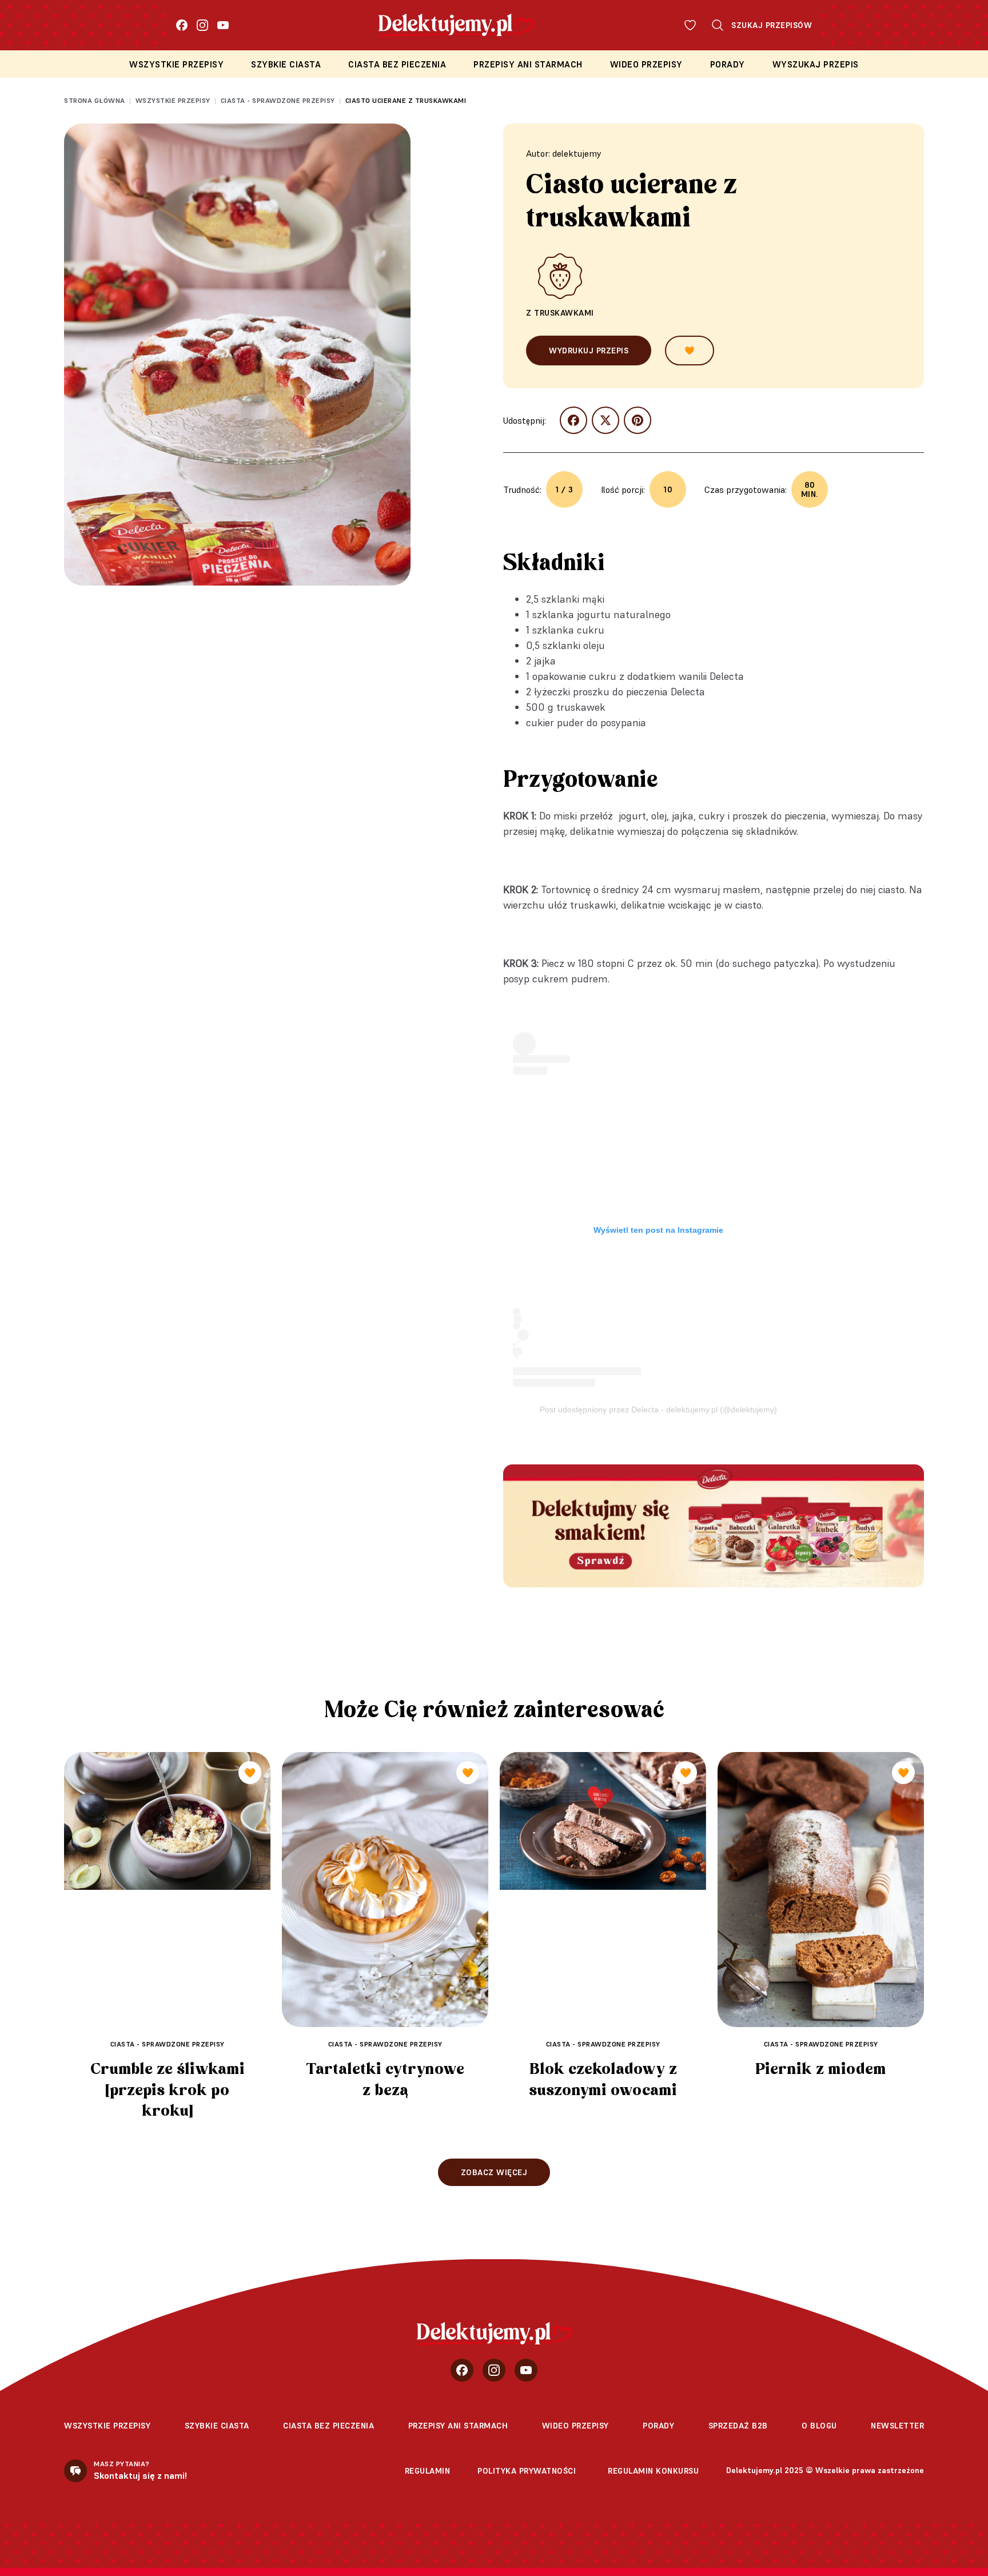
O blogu (819, 2426)
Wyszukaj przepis (816, 64)
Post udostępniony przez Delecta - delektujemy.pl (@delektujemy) (658, 1410)
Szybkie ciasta (286, 64)
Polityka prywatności (527, 2471)
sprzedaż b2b (738, 2426)
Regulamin (428, 2471)
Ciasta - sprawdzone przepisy (278, 100)
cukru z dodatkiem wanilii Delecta (666, 676)
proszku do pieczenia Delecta (639, 692)
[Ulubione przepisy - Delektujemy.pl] (690, 25)
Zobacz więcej (494, 2172)
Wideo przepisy (646, 64)
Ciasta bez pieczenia (397, 64)
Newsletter (897, 2426)
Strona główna (95, 100)
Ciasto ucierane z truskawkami (406, 100)
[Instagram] (202, 25)
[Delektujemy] (494, 2334)
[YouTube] (223, 25)
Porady (728, 64)
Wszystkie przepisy (176, 64)
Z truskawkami (560, 313)
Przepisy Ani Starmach (528, 64)
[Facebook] (182, 25)
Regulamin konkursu (653, 2471)
